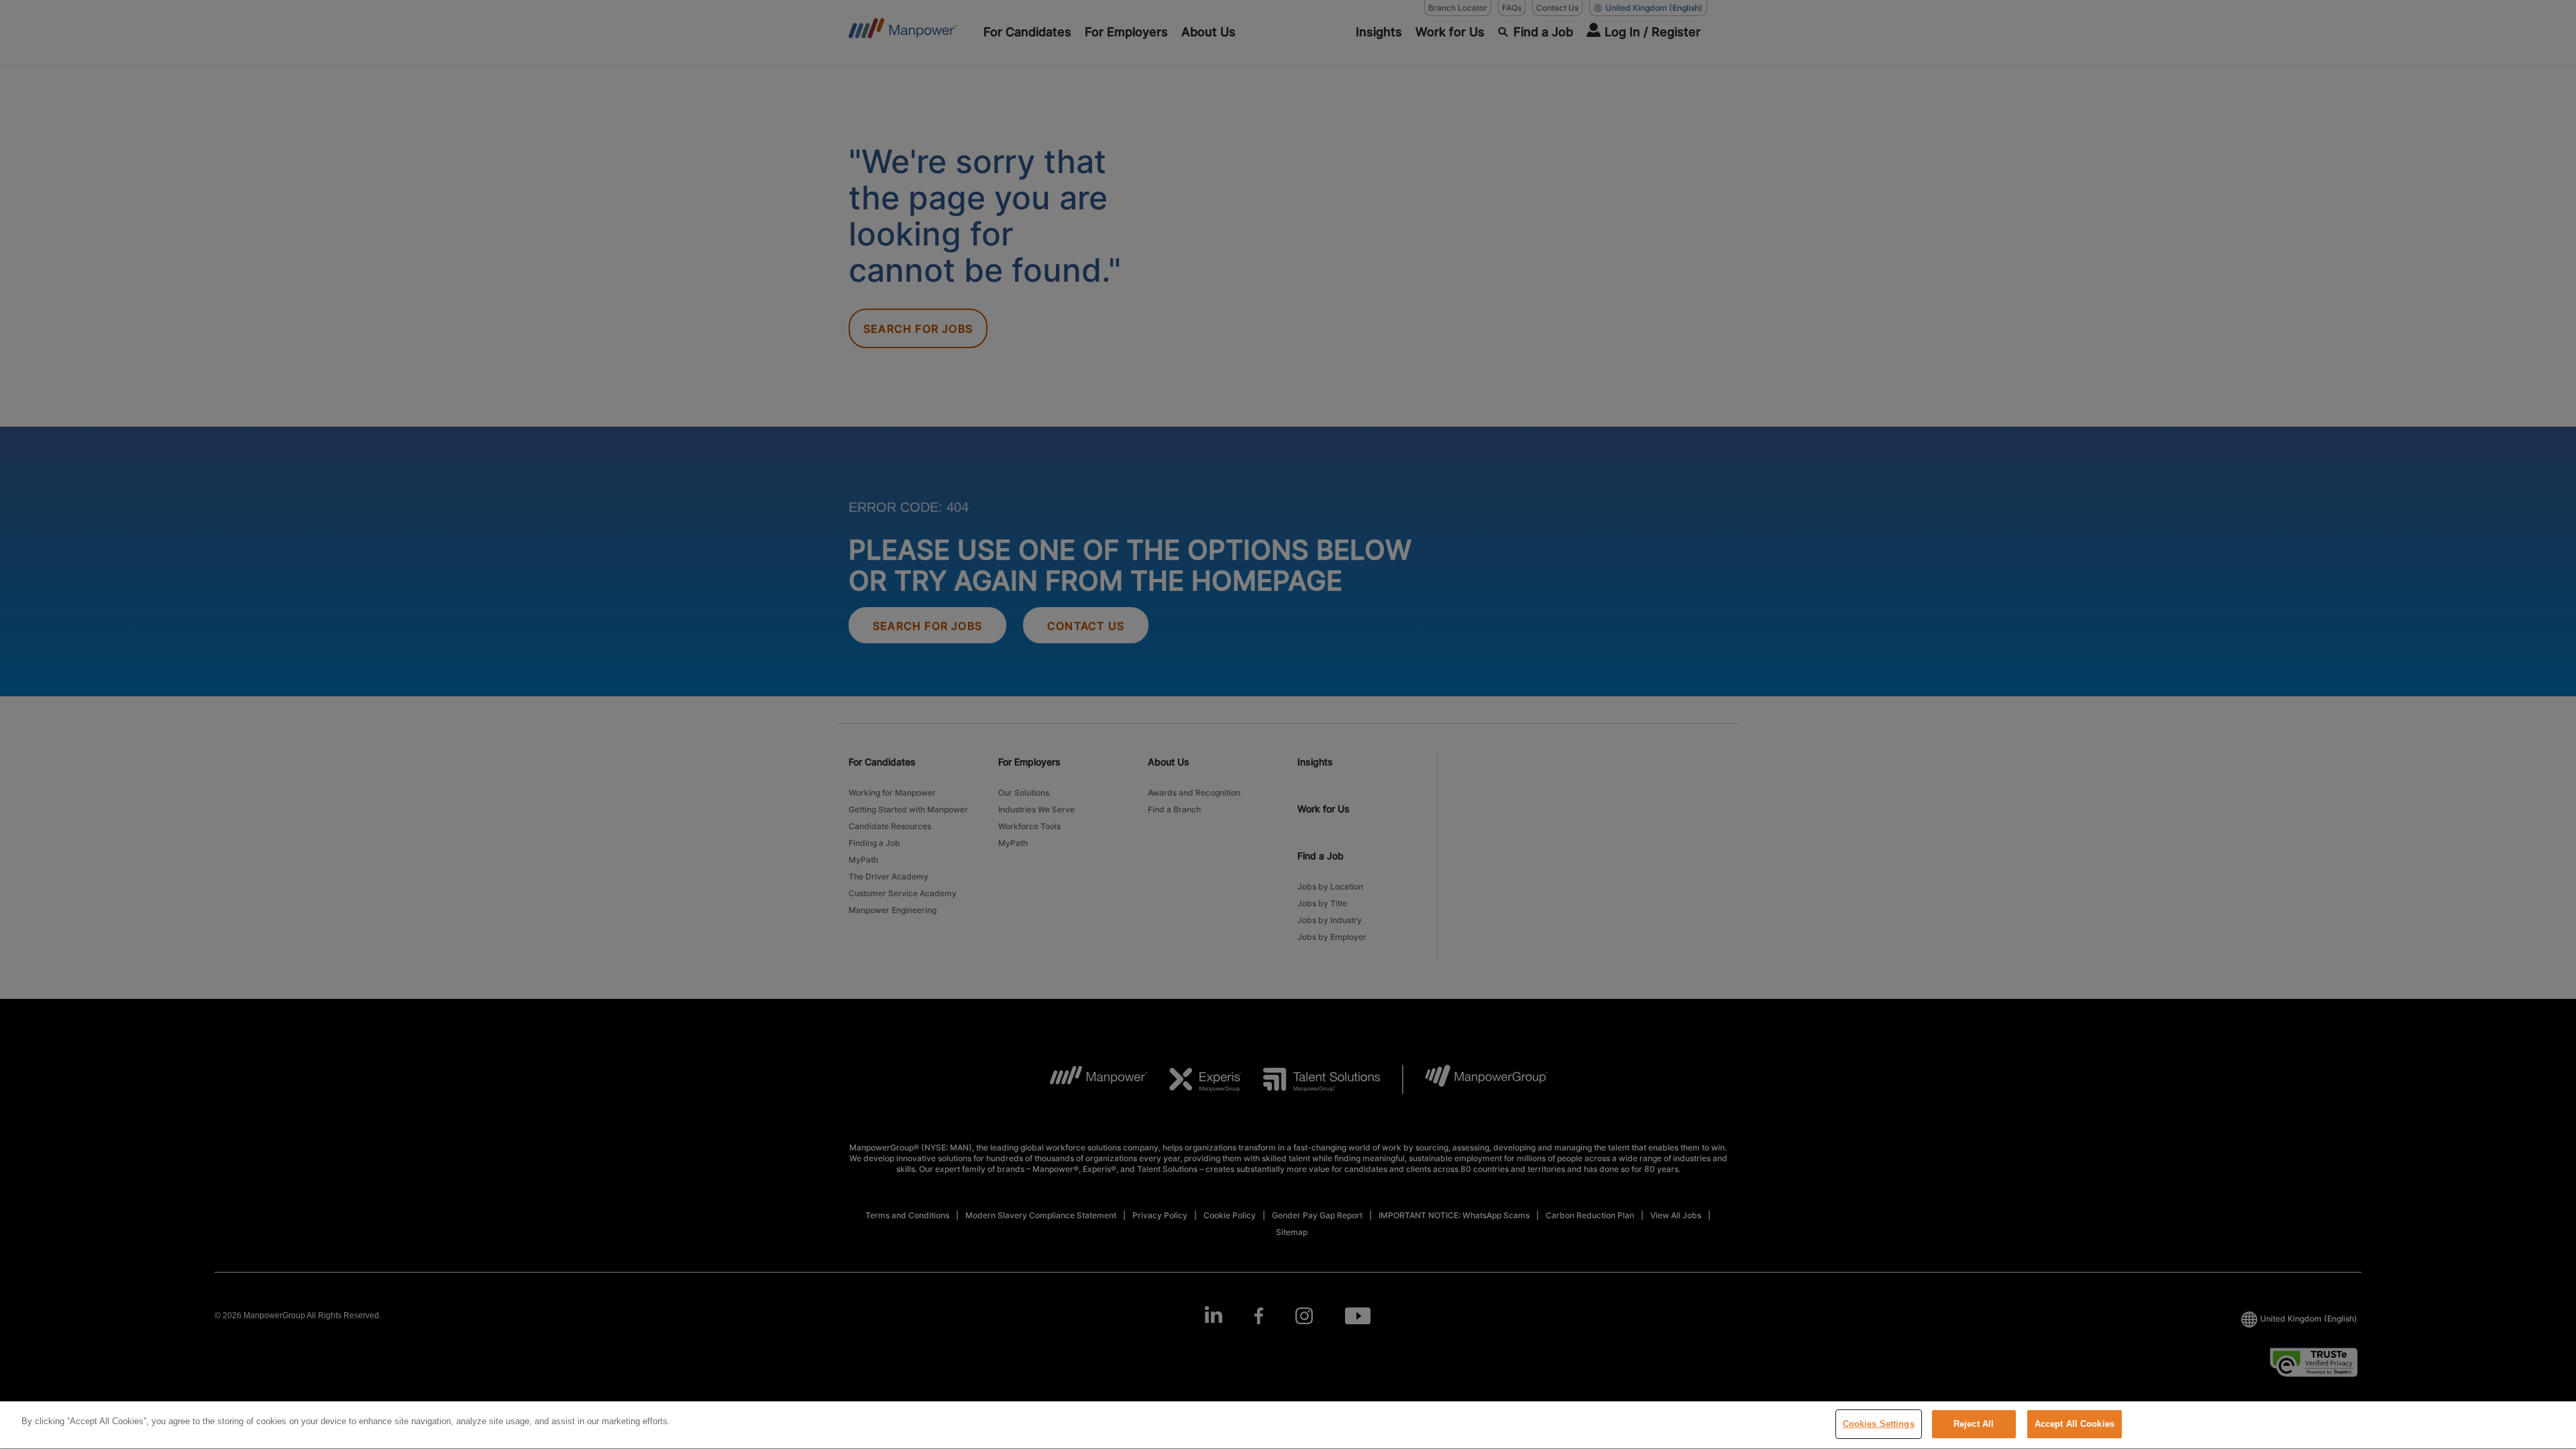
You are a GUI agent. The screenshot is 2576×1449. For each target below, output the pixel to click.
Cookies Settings (1879, 1424)
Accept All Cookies (2075, 1424)
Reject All (1974, 1424)
